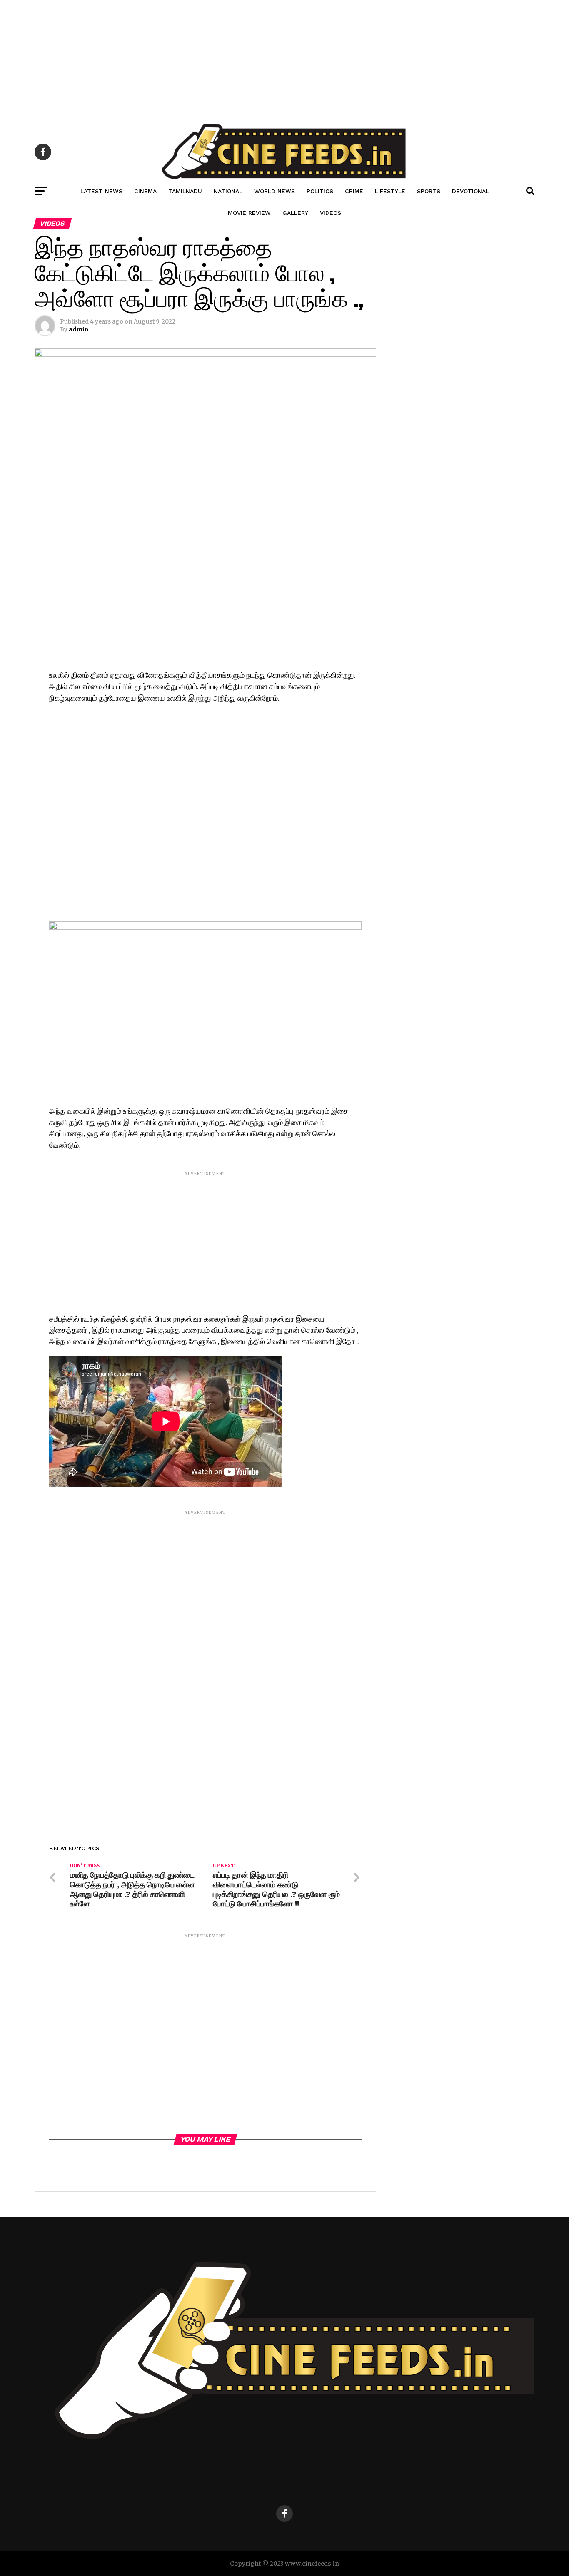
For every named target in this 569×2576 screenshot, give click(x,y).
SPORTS (429, 191)
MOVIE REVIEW (249, 213)
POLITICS (320, 191)
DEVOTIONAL (470, 191)
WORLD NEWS (275, 191)
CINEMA (145, 191)
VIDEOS (331, 213)
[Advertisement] (250, 58)
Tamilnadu (185, 191)
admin (79, 329)
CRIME (354, 191)
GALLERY (295, 213)
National (228, 191)
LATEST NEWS (101, 191)
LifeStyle (390, 191)
